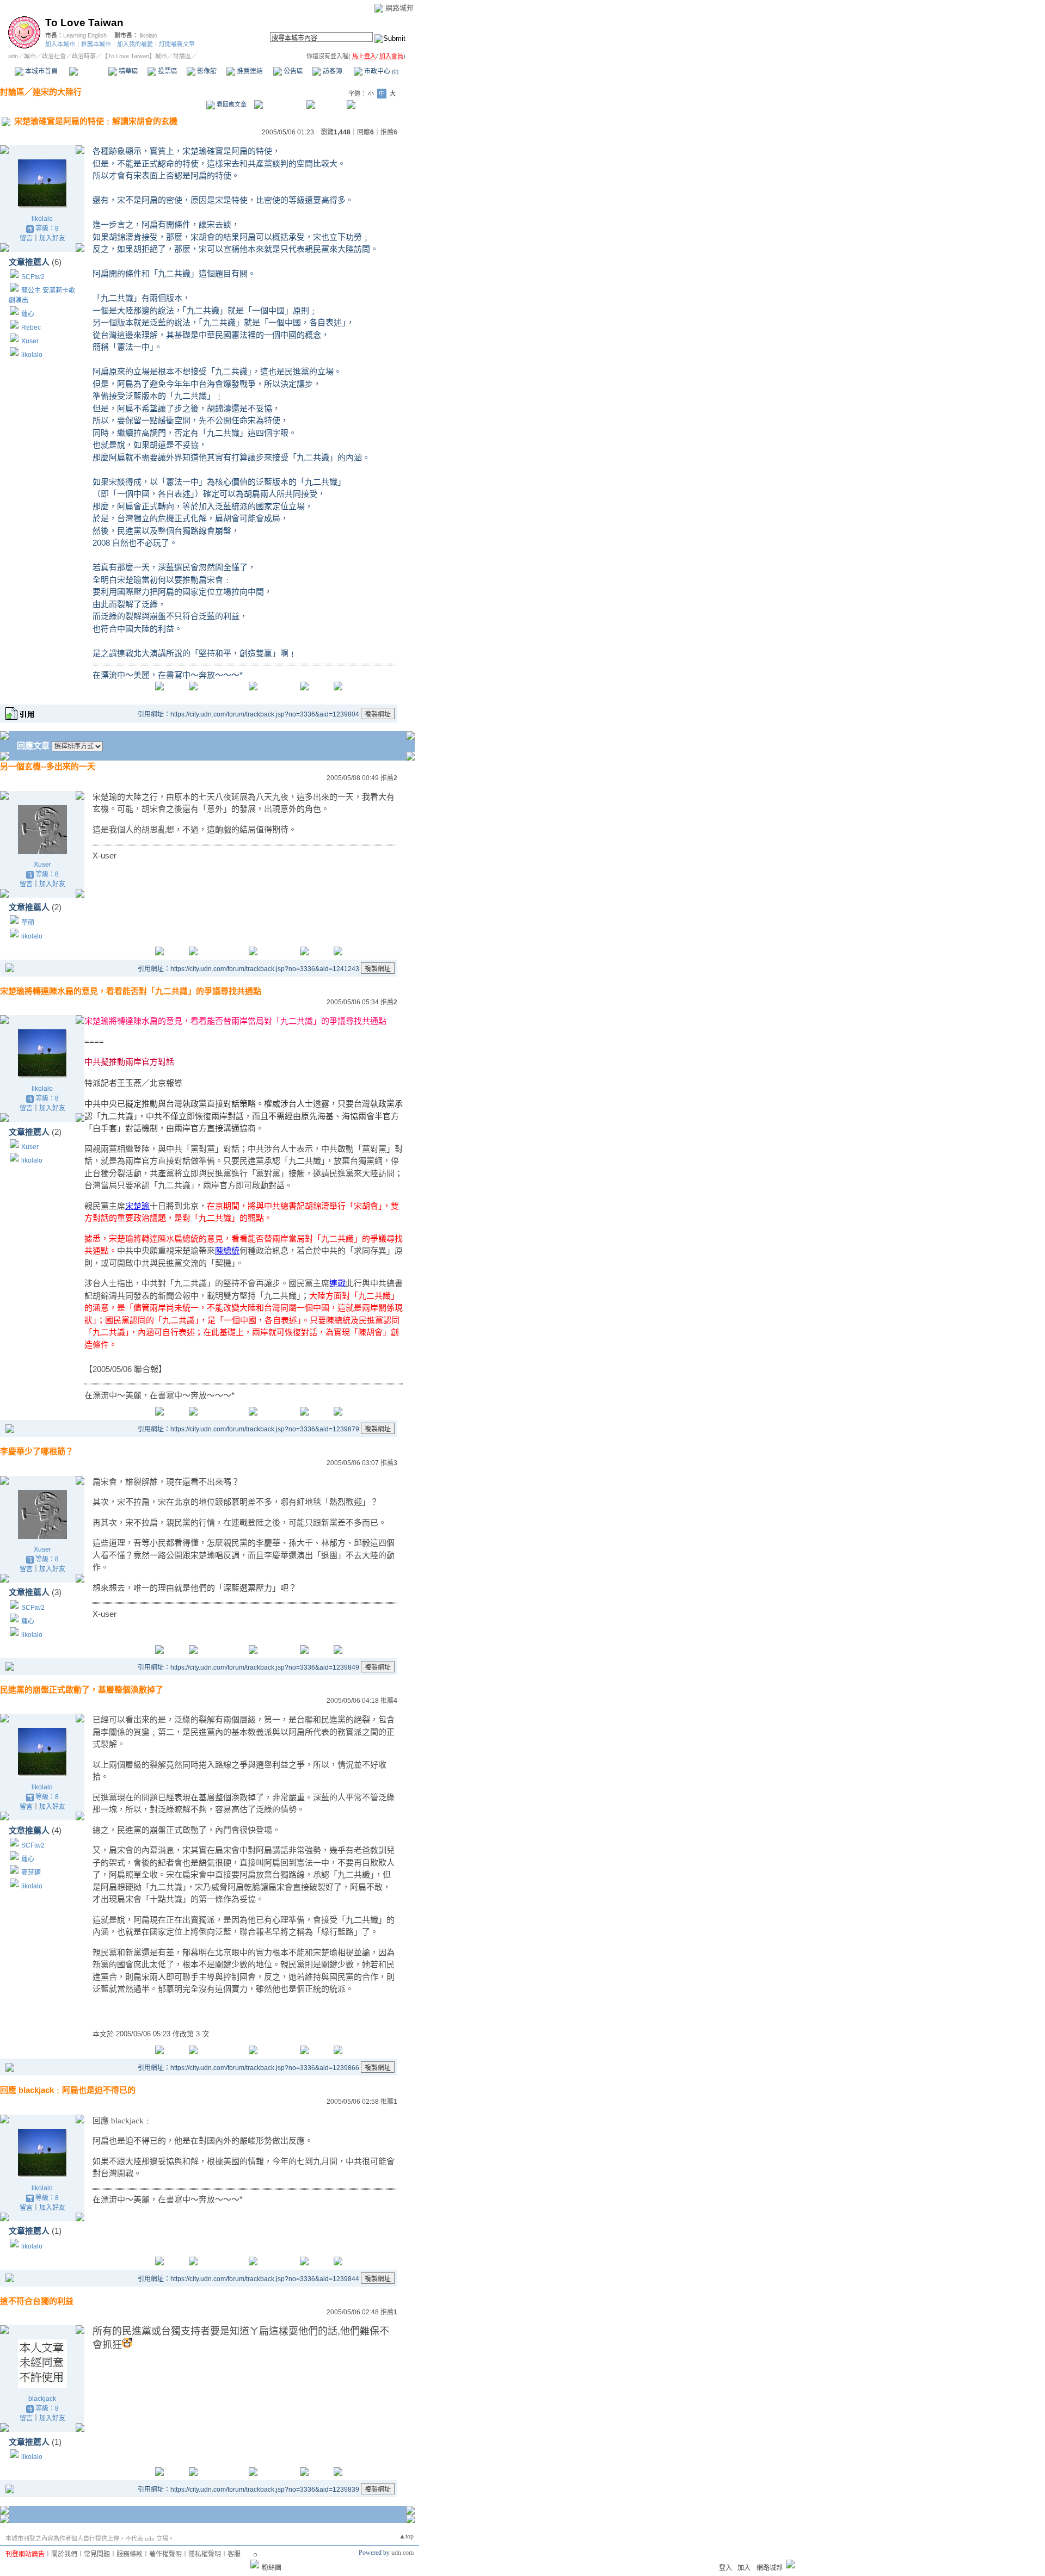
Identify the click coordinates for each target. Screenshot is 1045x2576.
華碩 (28, 923)
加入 (744, 2568)
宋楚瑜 (137, 1206)
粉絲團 (272, 2568)
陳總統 (227, 1250)
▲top (406, 2536)
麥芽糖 (31, 1873)
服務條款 (130, 2554)
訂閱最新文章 (177, 44)
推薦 (389, 132)
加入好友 (52, 238)
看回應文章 (231, 104)
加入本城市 (60, 44)
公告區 (293, 71)
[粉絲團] (255, 2564)
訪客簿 (332, 71)
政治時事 (84, 56)
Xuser (30, 341)
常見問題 (97, 2554)
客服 (234, 2554)
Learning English (85, 35)
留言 (26, 238)
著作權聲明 (165, 2554)
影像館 (206, 71)
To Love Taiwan (84, 23)
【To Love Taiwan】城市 (134, 56)
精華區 (128, 71)
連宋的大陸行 (57, 92)
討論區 (88, 71)
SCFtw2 (33, 277)
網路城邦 (399, 8)
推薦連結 (249, 71)
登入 (726, 2568)
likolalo (149, 35)
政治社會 (54, 56)
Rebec (31, 328)
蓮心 (28, 314)
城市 (30, 56)
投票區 (167, 71)
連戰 (337, 1283)
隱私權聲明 (205, 2554)
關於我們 (64, 2554)
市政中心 (380, 71)
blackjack (42, 2399)
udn (13, 56)
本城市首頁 (41, 71)
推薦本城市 (96, 44)
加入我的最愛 (135, 44)
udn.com (402, 2553)
